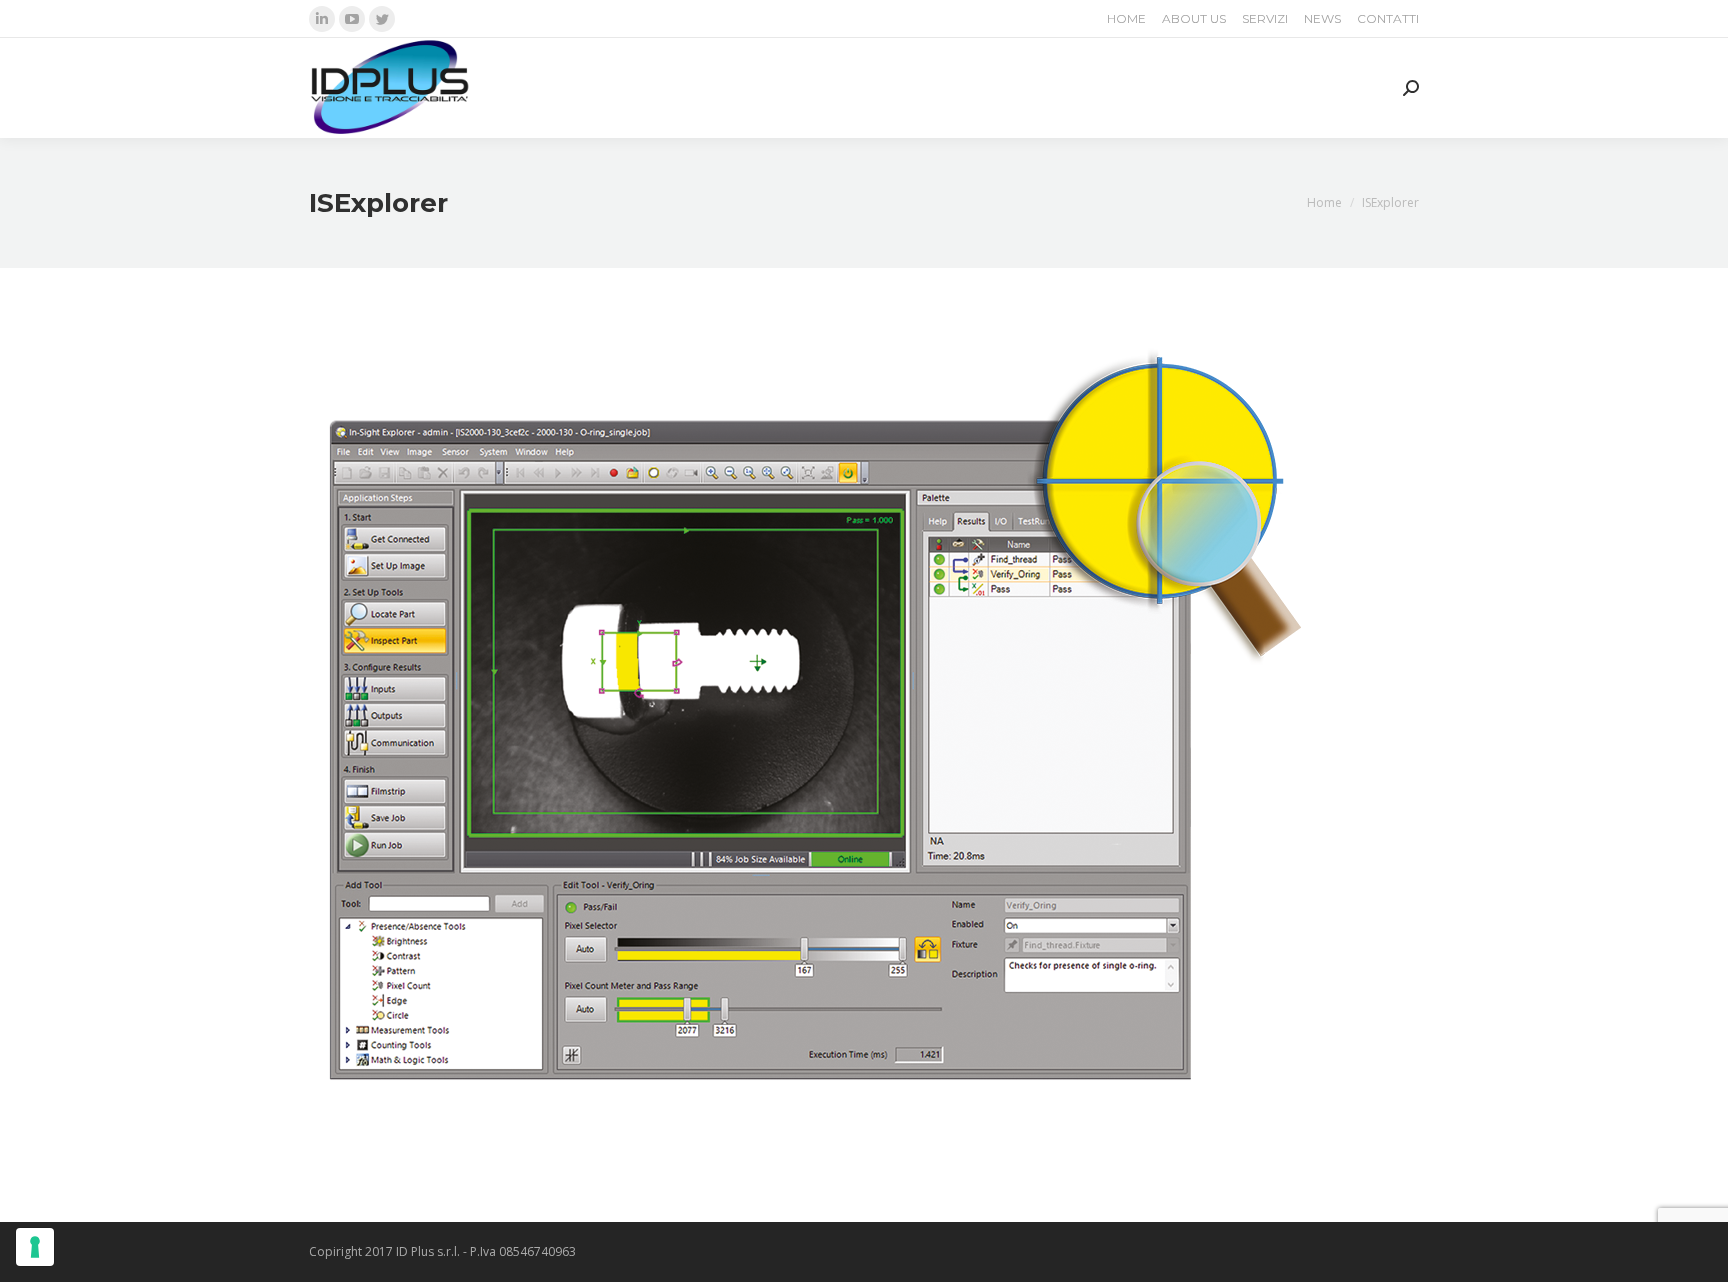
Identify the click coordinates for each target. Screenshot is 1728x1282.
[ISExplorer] (864, 740)
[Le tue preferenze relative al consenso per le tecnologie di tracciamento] (35, 1247)
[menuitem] (1126, 19)
